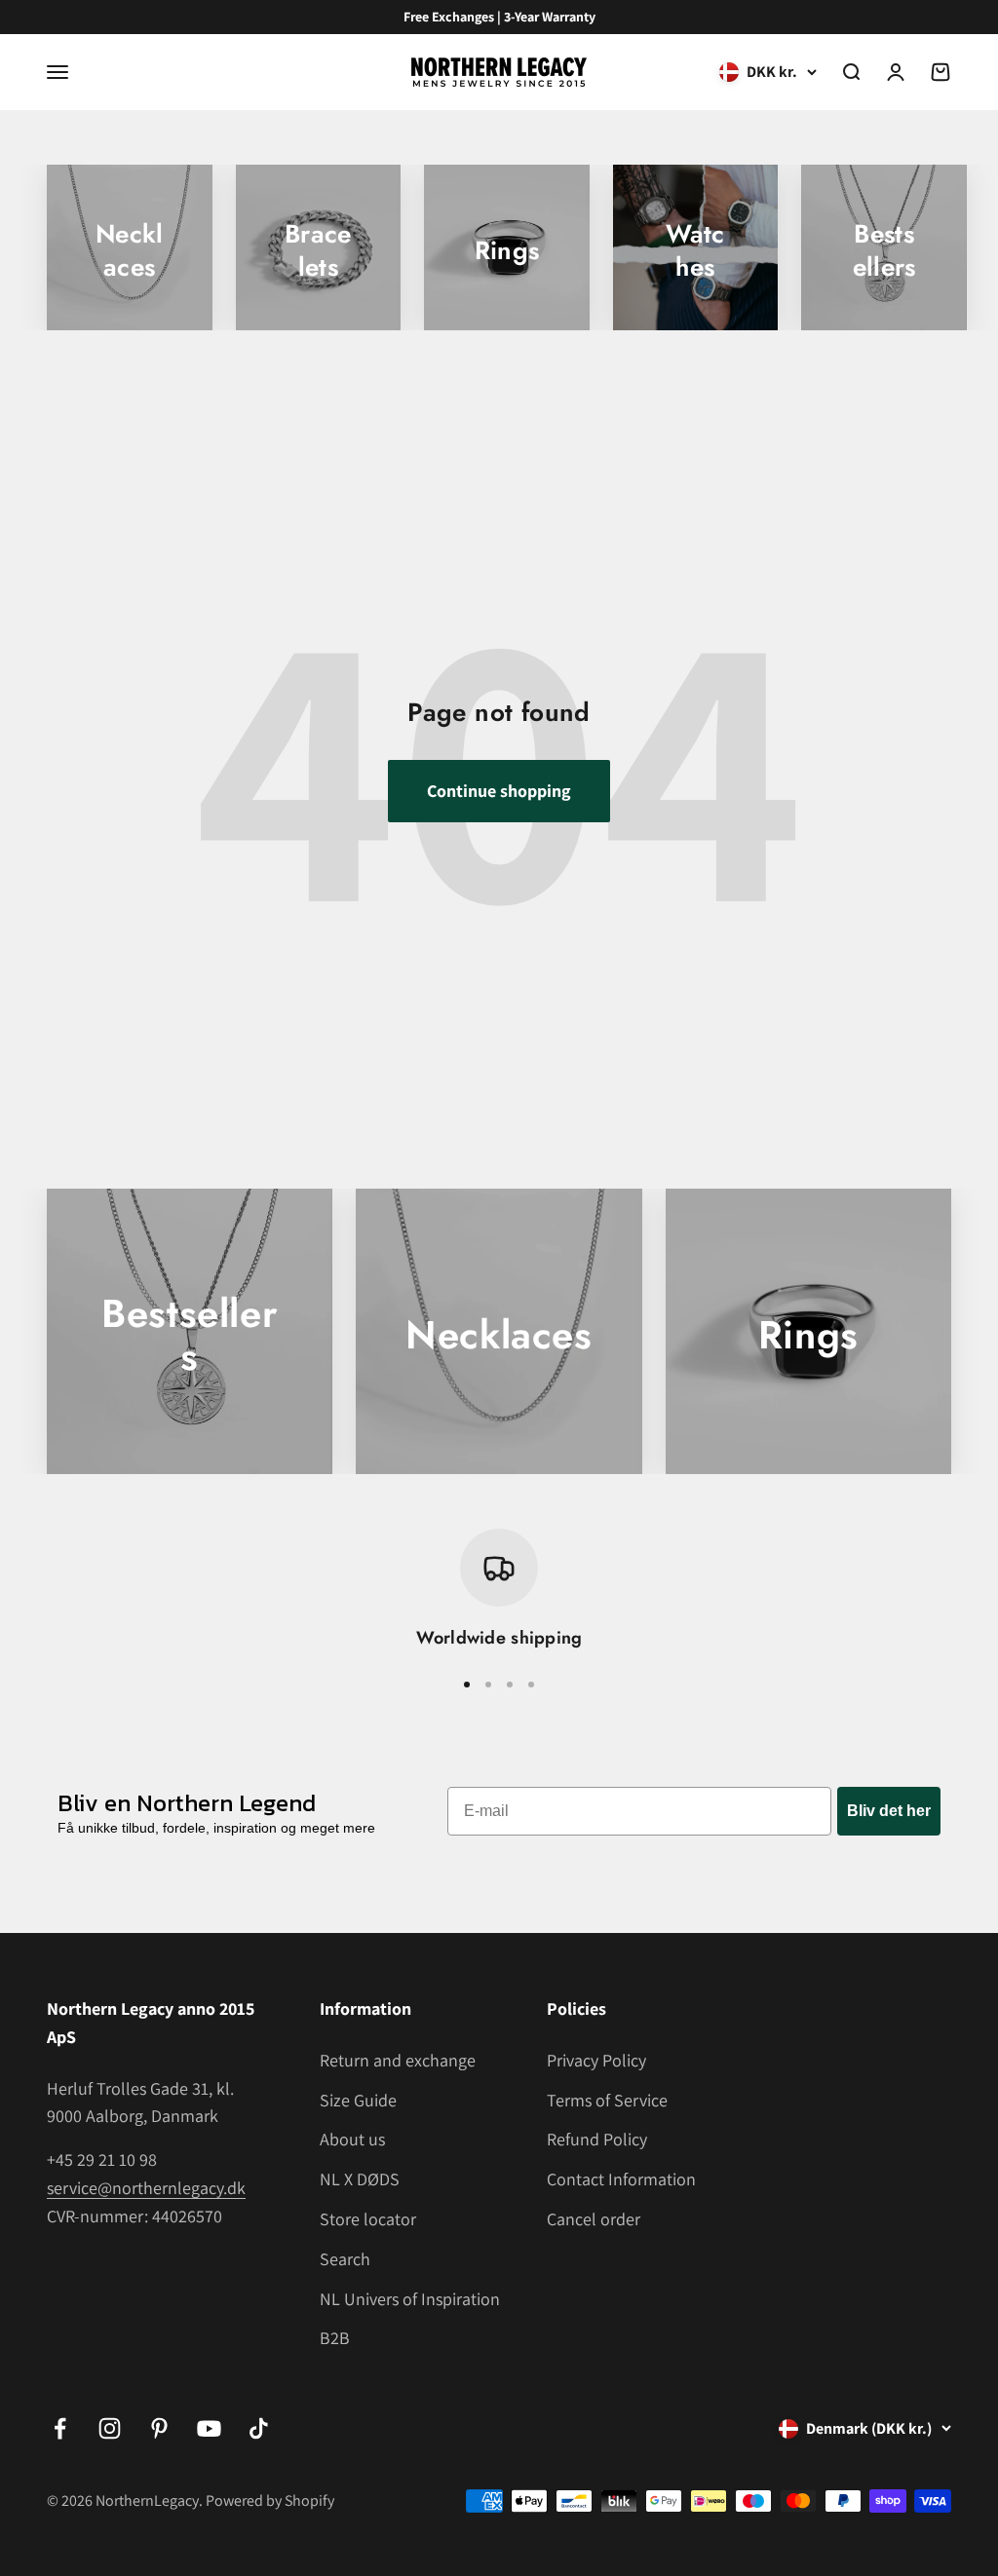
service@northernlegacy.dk (146, 2188)
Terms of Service (607, 2100)
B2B (335, 2338)
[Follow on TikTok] (259, 2428)
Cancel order (594, 2219)
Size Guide (358, 2100)
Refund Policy (597, 2139)
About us (352, 2139)
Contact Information (621, 2179)
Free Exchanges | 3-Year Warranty (499, 17)
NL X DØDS (360, 2179)
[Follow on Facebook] (60, 2428)
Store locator (368, 2219)
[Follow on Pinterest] (159, 2428)
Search (345, 2259)
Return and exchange (398, 2060)
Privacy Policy (596, 2060)
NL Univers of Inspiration (410, 2299)
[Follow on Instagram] (110, 2428)
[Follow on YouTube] (209, 2428)
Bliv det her (889, 1811)
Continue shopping (499, 791)
